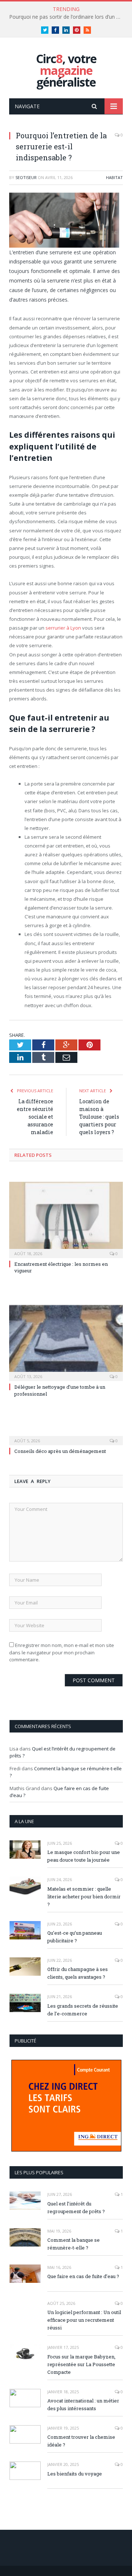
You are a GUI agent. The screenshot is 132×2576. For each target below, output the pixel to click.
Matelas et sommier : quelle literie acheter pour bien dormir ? (84, 1897)
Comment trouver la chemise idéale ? (81, 2441)
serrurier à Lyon (63, 628)
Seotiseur (26, 177)
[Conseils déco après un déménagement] (66, 1436)
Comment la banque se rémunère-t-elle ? (74, 2244)
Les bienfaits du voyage (75, 2474)
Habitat (114, 177)
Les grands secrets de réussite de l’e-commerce (83, 2010)
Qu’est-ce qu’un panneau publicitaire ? (75, 1937)
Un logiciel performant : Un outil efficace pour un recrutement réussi (84, 2320)
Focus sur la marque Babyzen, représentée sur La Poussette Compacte (81, 2364)
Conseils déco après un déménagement (60, 1451)
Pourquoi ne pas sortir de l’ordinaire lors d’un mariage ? (68, 17)
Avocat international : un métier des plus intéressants (83, 2404)
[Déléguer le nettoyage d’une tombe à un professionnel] (66, 1342)
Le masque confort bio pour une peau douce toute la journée (84, 1856)
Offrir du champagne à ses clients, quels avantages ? (78, 1973)
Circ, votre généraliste (66, 70)
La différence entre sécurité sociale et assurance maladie (35, 1117)
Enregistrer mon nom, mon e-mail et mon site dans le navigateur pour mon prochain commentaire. (62, 1652)
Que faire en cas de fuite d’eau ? (83, 2276)
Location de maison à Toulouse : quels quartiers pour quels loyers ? (99, 1117)
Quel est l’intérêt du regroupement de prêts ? (76, 2207)
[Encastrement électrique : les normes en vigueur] (66, 1219)
